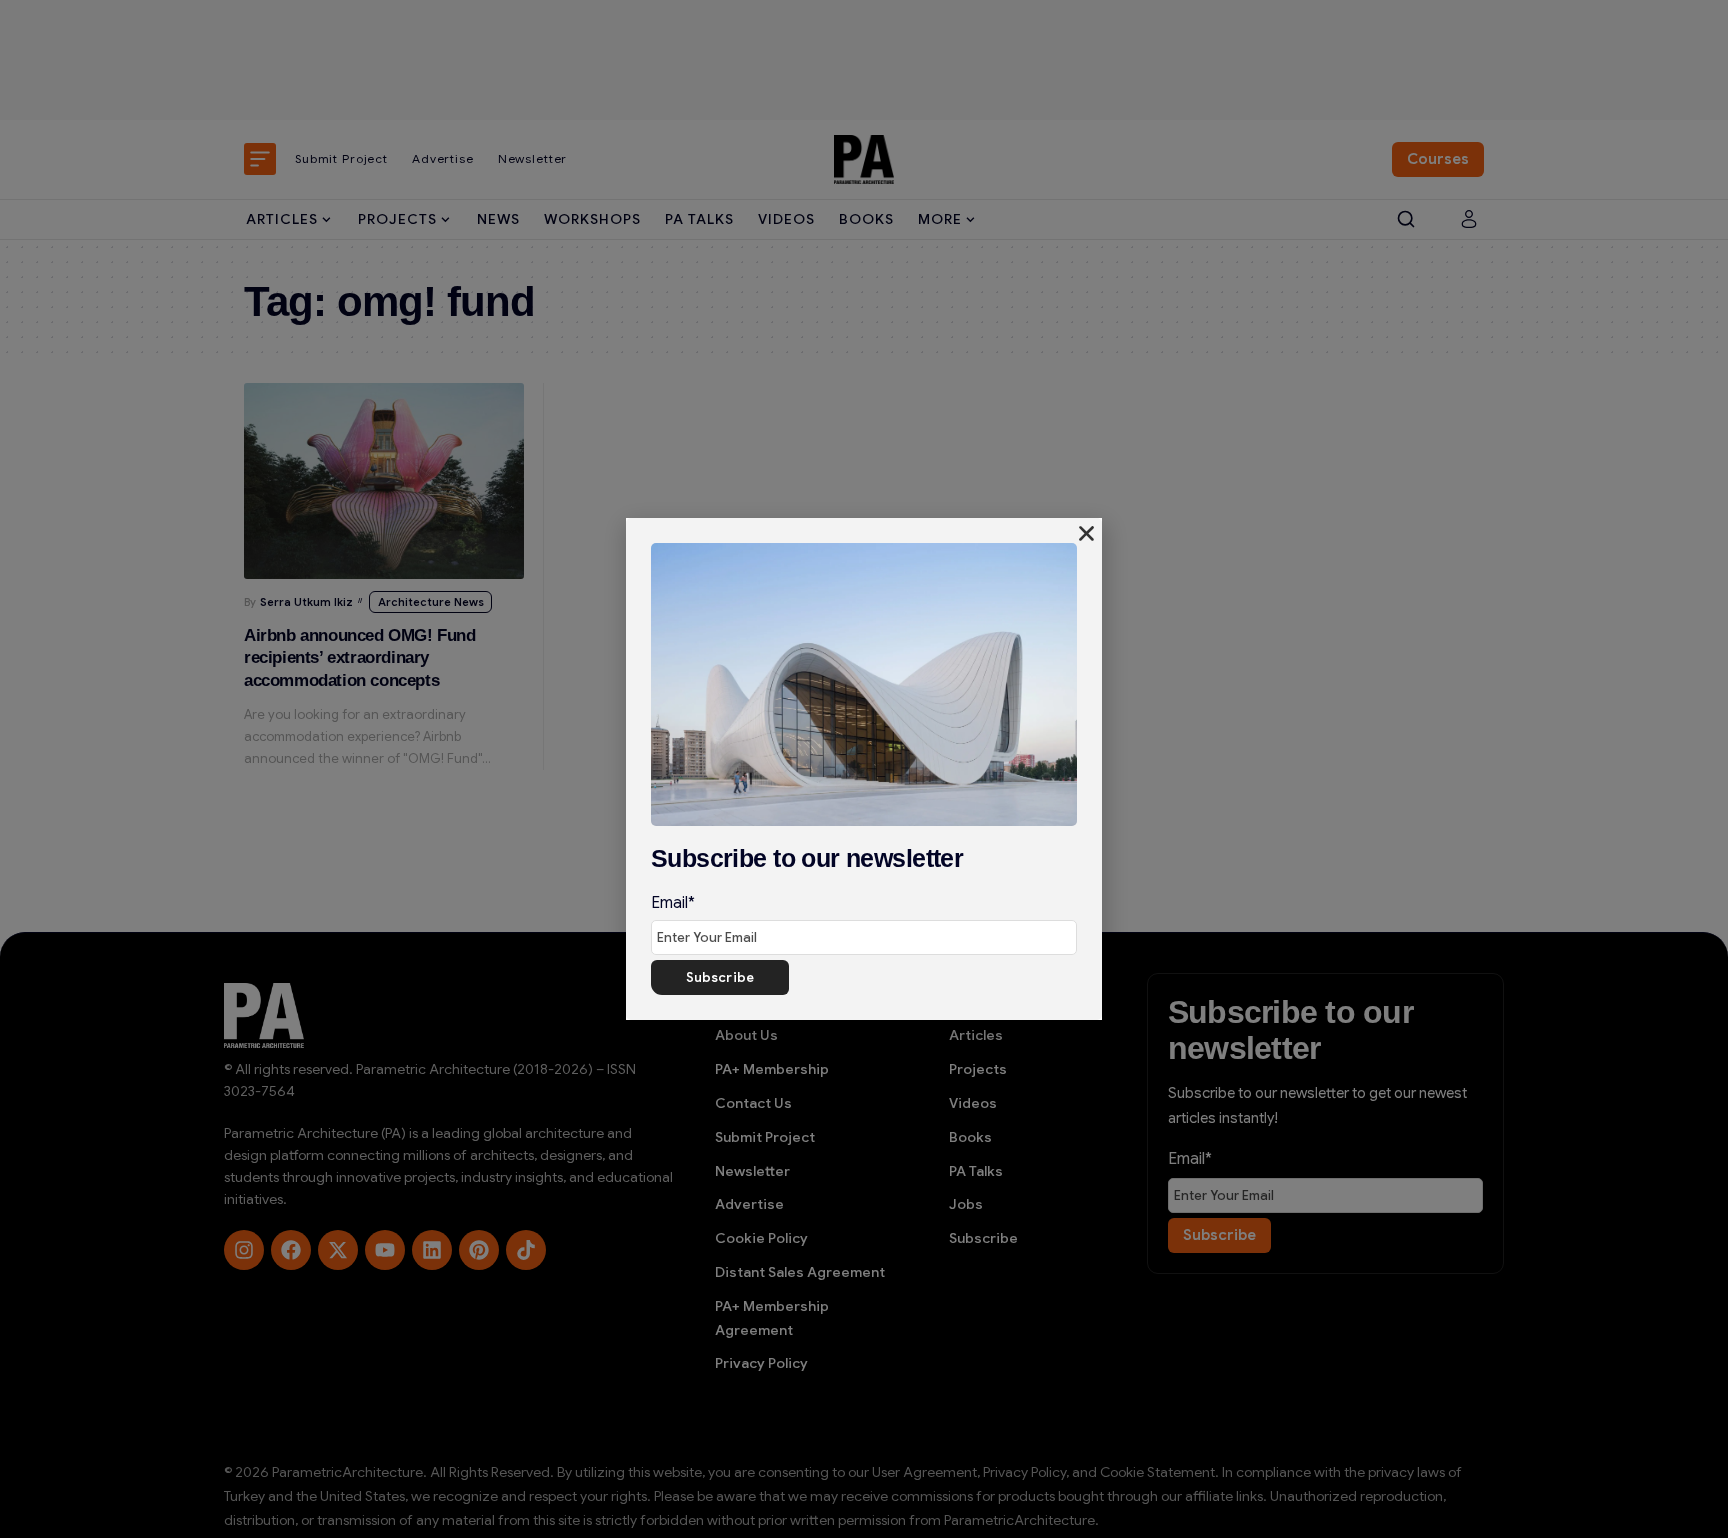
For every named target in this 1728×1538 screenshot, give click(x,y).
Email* (673, 903)
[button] (1086, 533)
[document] (864, 769)
